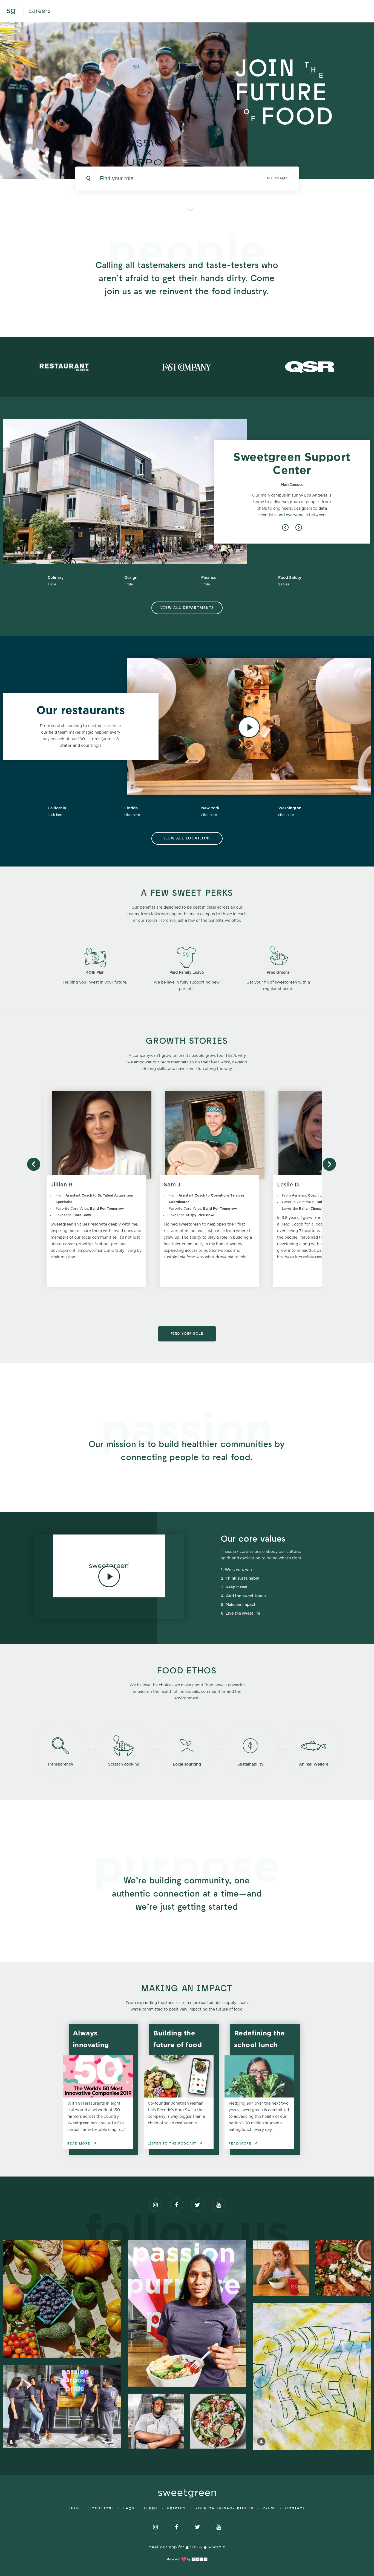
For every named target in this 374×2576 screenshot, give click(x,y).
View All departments (187, 608)
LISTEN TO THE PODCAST (172, 2144)
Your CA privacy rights (225, 2508)
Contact (295, 2508)
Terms (151, 2508)
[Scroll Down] (190, 204)
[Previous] (285, 527)
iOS (194, 2547)
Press (269, 2508)
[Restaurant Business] (64, 367)
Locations (102, 2508)
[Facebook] (177, 2205)
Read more (79, 2144)
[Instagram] (156, 2205)
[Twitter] (198, 2205)
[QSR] (310, 367)
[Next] (299, 527)
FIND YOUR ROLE (187, 1334)
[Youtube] (219, 2205)
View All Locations (187, 838)
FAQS (129, 2508)
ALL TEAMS (277, 179)
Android (217, 2547)
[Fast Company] (187, 367)
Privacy (177, 2508)
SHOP (74, 2508)
